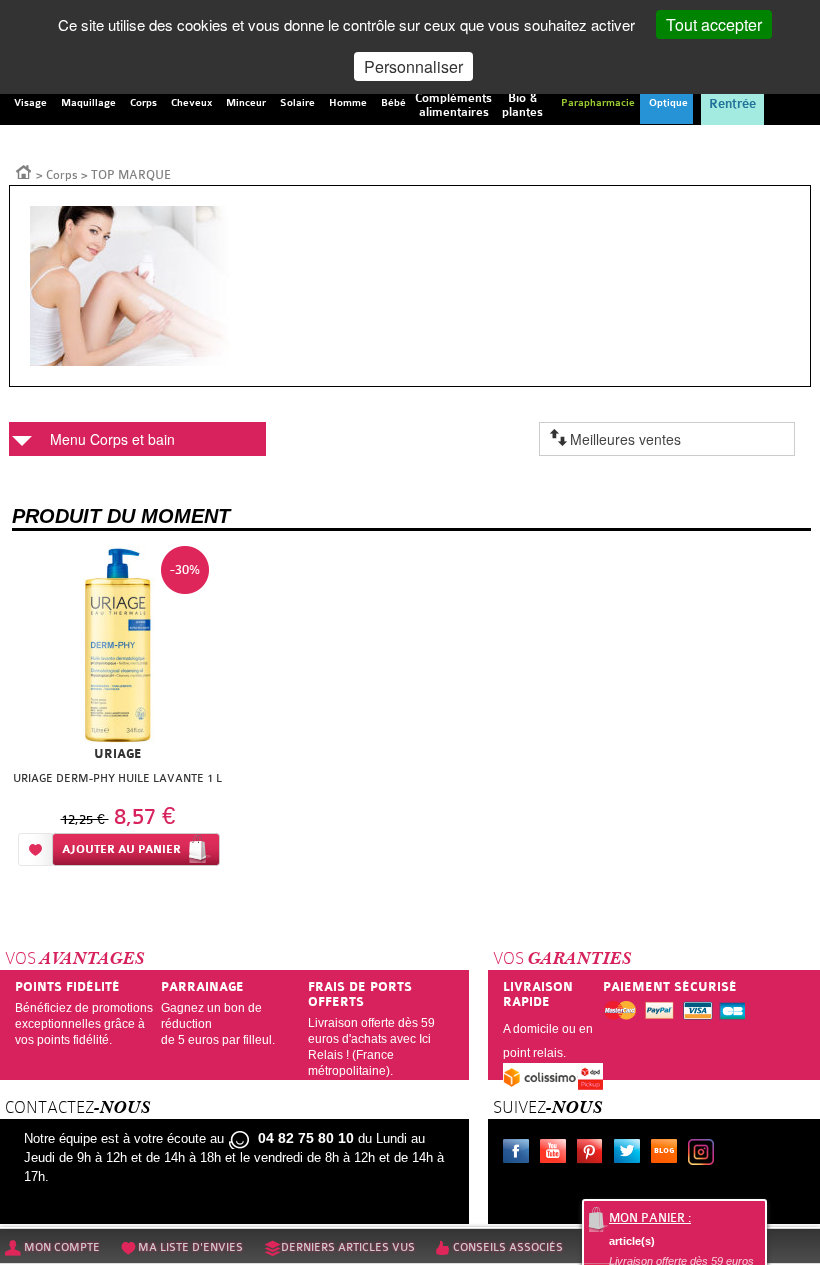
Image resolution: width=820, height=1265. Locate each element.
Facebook (520, 1154)
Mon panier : (650, 1218)
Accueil (24, 171)
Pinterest (594, 1154)
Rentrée (732, 104)
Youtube (557, 1154)
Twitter (631, 1154)
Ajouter (121, 849)
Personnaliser (413, 66)
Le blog (668, 1154)
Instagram (705, 1154)
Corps (62, 175)
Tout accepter (714, 24)
